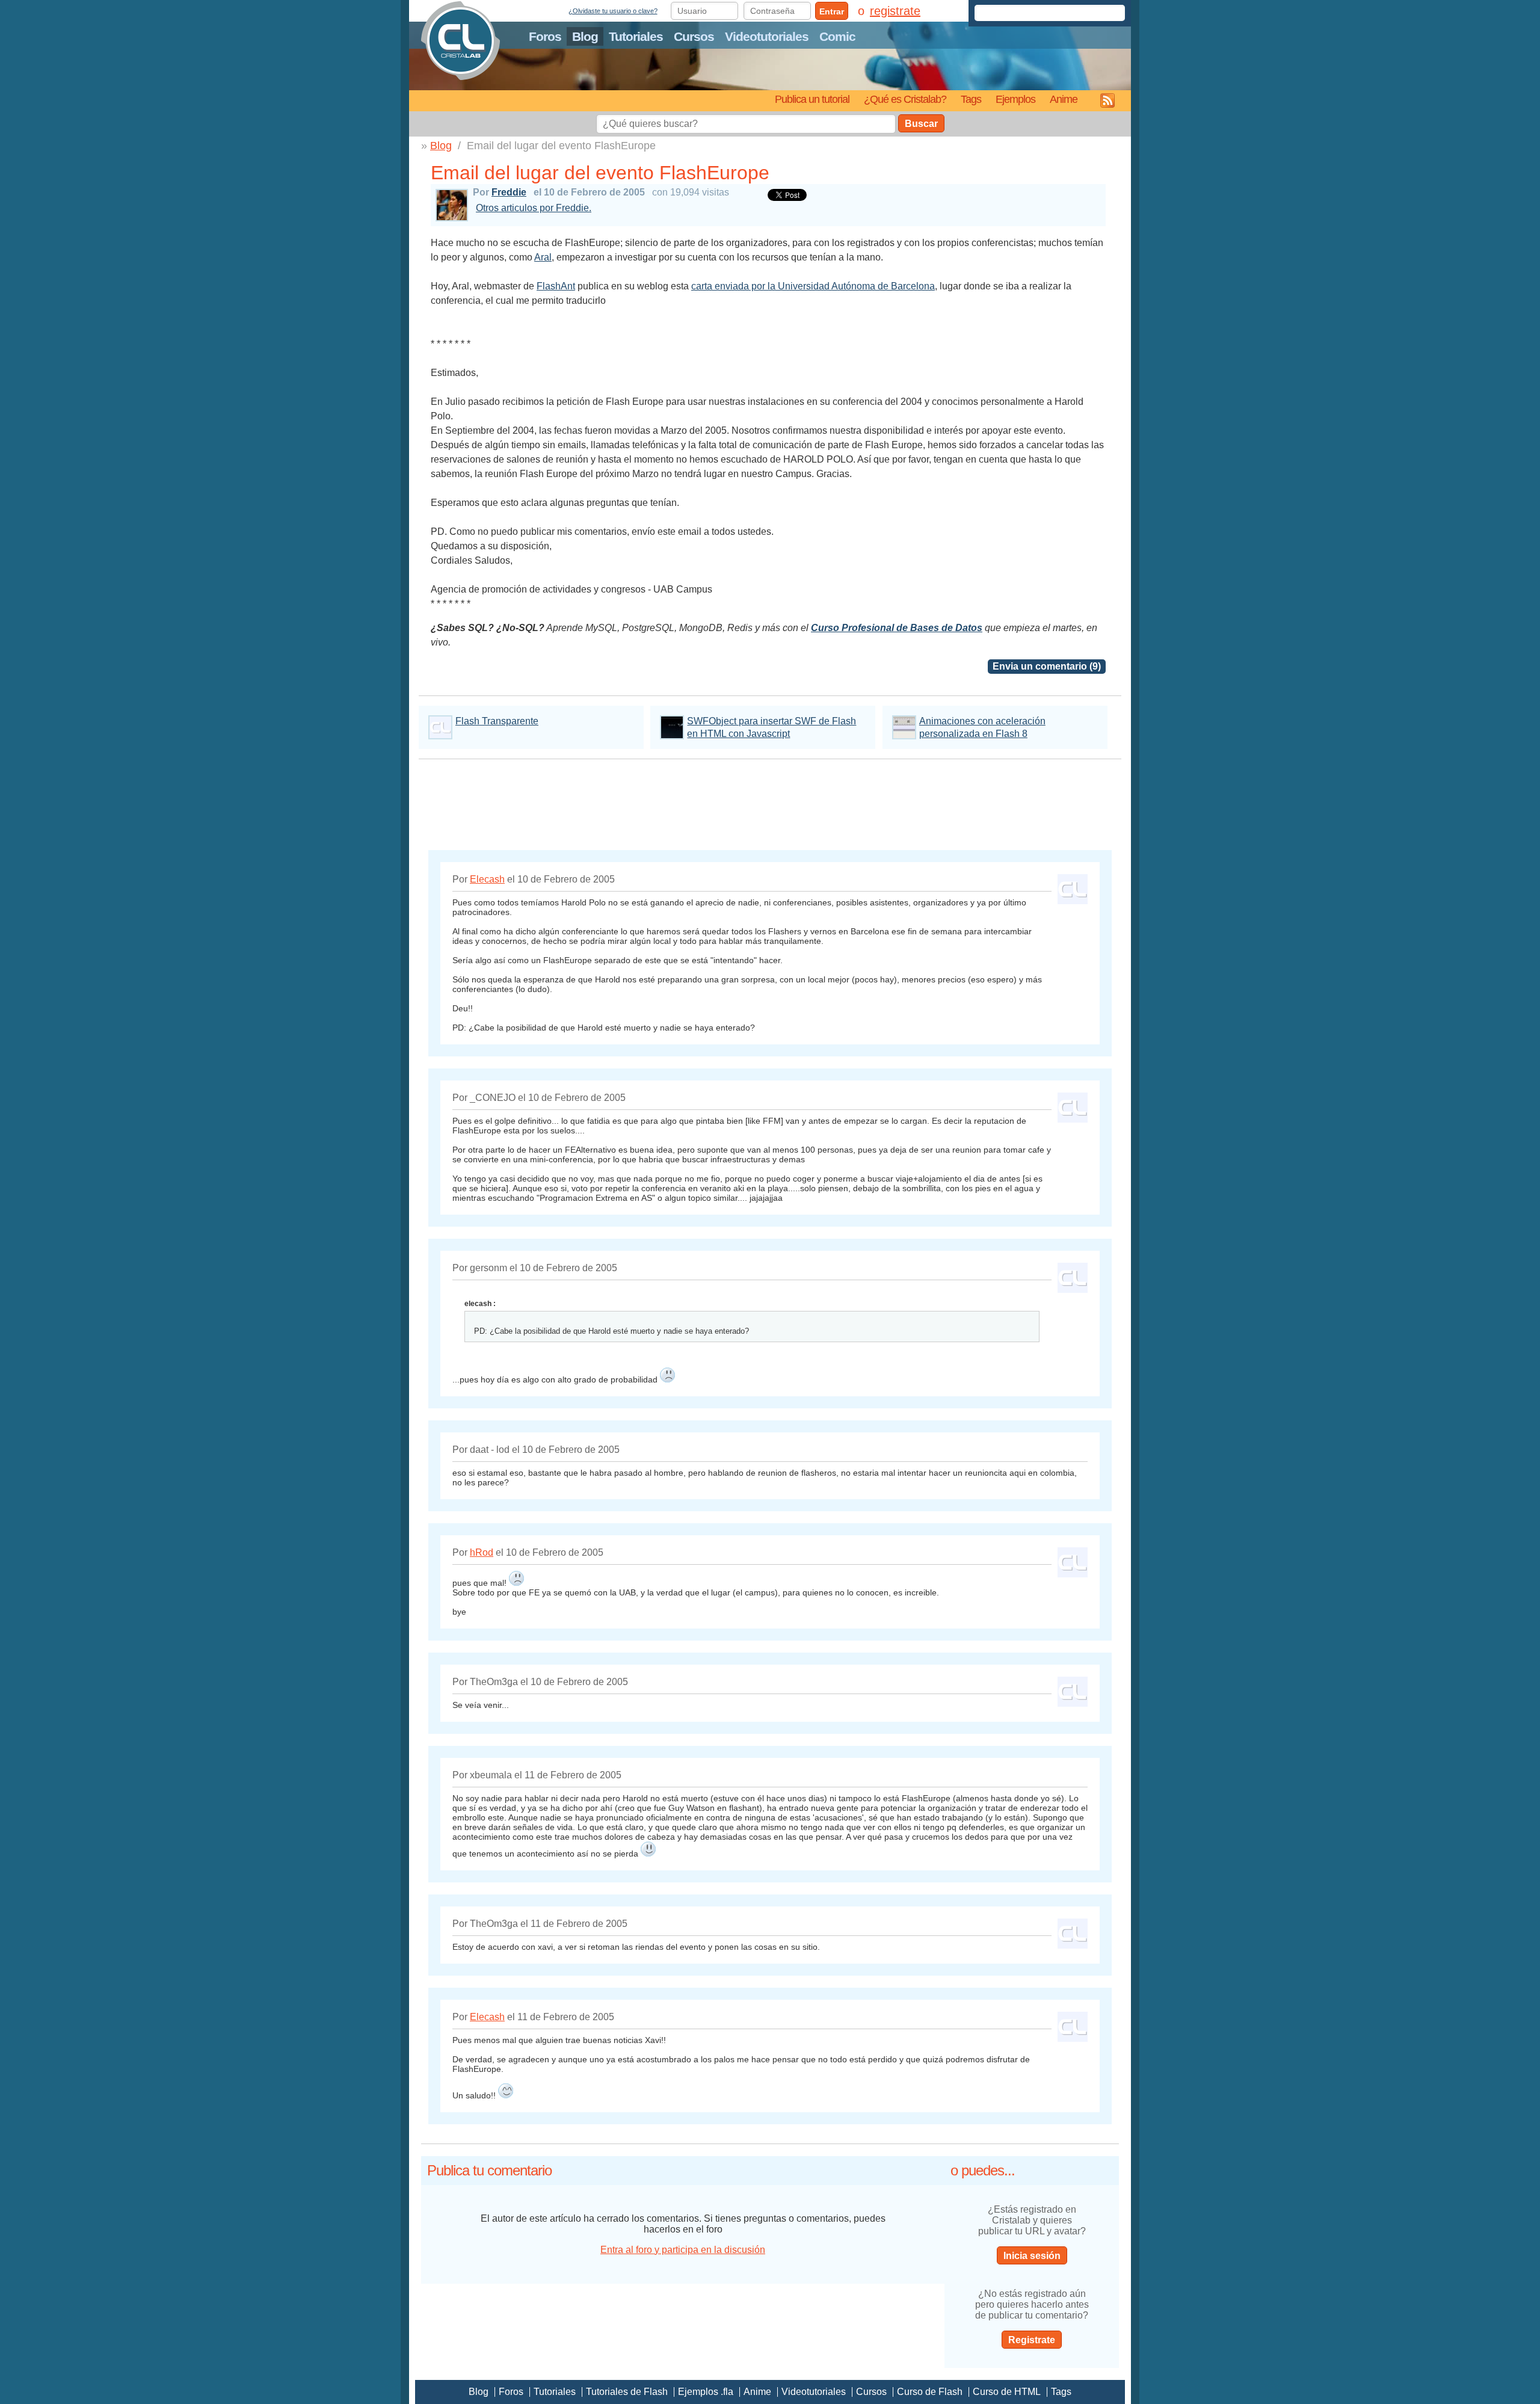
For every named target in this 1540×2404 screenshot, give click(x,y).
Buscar (921, 124)
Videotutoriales (767, 36)
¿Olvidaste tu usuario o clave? (613, 11)
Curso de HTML (1007, 2392)
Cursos (694, 36)
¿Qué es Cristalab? (905, 99)
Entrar (832, 11)
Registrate (1032, 2340)
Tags (971, 99)
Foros (545, 36)
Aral (543, 257)
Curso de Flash (930, 2392)
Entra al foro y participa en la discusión (683, 2250)
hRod (482, 1552)
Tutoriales (636, 36)
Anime (1064, 99)
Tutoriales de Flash (627, 2392)
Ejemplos (1015, 99)
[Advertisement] (770, 801)
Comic (837, 36)
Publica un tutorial (812, 99)
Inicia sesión (1032, 2256)
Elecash (487, 879)
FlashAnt (556, 286)
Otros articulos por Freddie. (534, 208)
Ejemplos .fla (706, 2392)
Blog (585, 36)
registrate (895, 11)
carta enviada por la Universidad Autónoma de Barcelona (813, 286)
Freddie (509, 192)
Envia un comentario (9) (1047, 666)
